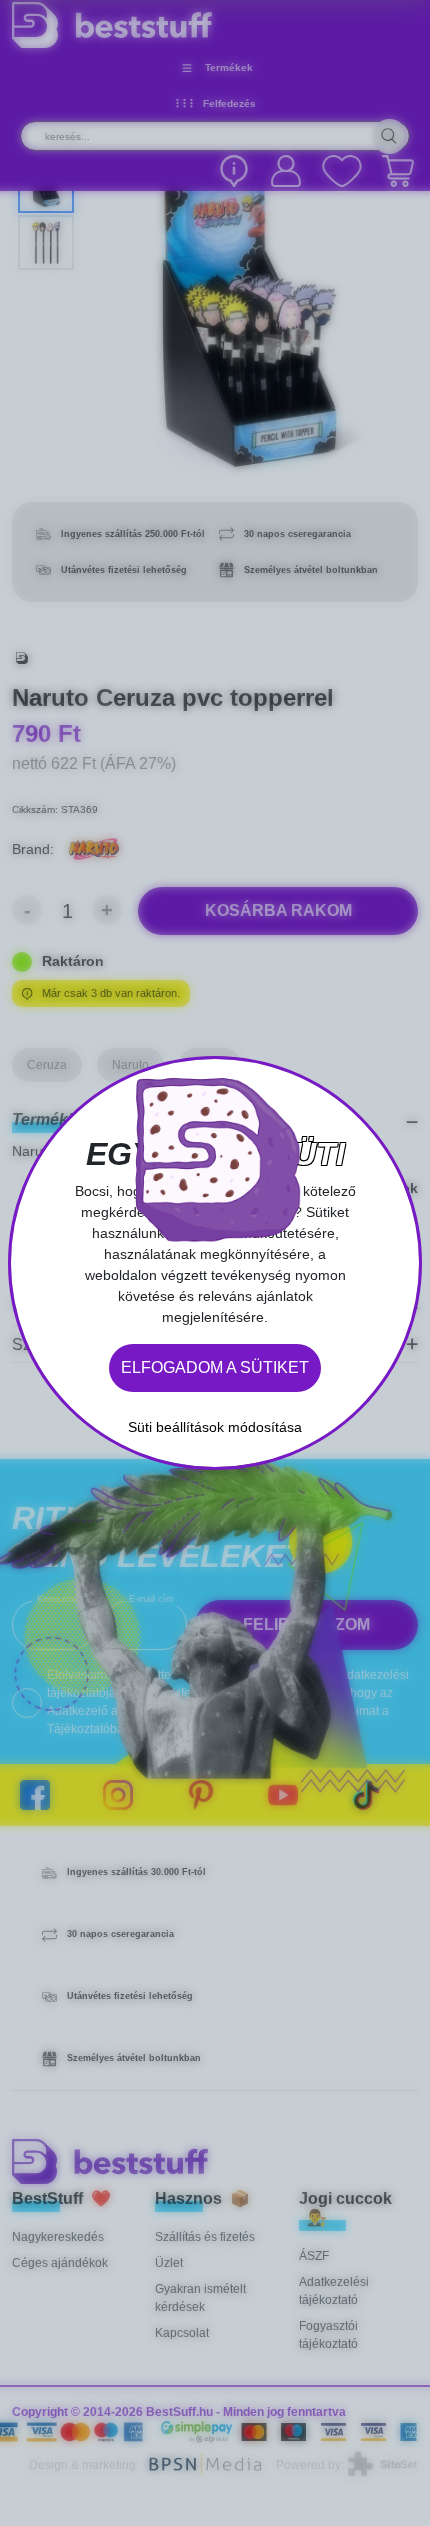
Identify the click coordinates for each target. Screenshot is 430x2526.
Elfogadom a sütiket (215, 1367)
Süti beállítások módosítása (215, 1427)
